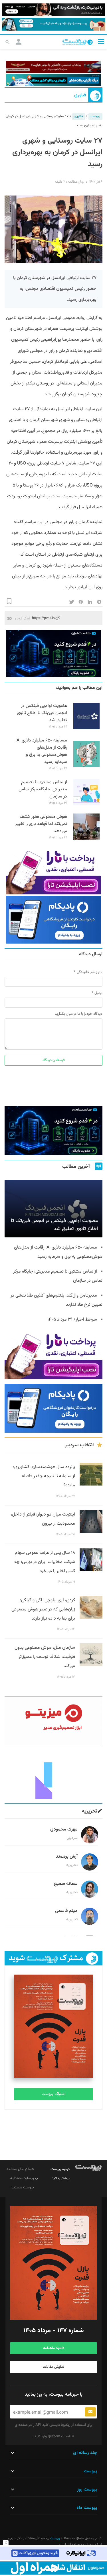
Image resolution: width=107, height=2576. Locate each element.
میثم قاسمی (66, 1911)
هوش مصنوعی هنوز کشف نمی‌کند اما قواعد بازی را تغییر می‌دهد (41, 824)
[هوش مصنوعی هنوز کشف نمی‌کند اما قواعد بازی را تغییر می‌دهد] (86, 839)
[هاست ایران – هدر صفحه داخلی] (53, 80)
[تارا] (53, 871)
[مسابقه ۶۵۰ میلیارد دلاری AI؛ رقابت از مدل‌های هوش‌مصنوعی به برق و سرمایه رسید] (86, 766)
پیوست (95, 116)
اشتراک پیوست (53, 2094)
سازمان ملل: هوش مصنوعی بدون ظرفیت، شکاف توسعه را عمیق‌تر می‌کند (45, 1657)
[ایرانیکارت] (53, 2553)
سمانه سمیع (66, 1884)
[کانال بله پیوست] (53, 24)
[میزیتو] (53, 1721)
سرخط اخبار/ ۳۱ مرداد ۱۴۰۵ (72, 1320)
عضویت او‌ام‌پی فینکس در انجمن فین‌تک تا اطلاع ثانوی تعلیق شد (42, 713)
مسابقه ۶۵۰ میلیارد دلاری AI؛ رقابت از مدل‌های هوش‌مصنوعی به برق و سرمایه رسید (41, 751)
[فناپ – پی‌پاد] (53, 920)
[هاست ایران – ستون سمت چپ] (53, 654)
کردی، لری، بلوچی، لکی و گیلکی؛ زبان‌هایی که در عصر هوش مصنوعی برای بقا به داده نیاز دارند (43, 1609)
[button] (101, 42)
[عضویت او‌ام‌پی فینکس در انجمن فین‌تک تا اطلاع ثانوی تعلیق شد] (86, 728)
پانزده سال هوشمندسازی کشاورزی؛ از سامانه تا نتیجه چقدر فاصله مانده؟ (44, 1476)
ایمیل (98, 993)
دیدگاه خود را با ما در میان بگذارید (79, 1014)
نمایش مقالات (53, 2367)
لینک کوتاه (22, 618)
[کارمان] (53, 1775)
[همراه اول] (53, 2568)
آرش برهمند (67, 1857)
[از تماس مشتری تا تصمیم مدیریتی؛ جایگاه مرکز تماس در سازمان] (86, 804)
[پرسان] (53, 67)
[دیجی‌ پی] (53, 10)
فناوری (80, 95)
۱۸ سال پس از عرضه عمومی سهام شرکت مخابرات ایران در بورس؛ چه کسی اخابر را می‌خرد (45, 1562)
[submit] (90, 2412)
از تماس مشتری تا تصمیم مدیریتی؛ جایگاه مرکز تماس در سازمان (43, 789)
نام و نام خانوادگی (90, 972)
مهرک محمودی (64, 1830)
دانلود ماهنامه (54, 2348)
